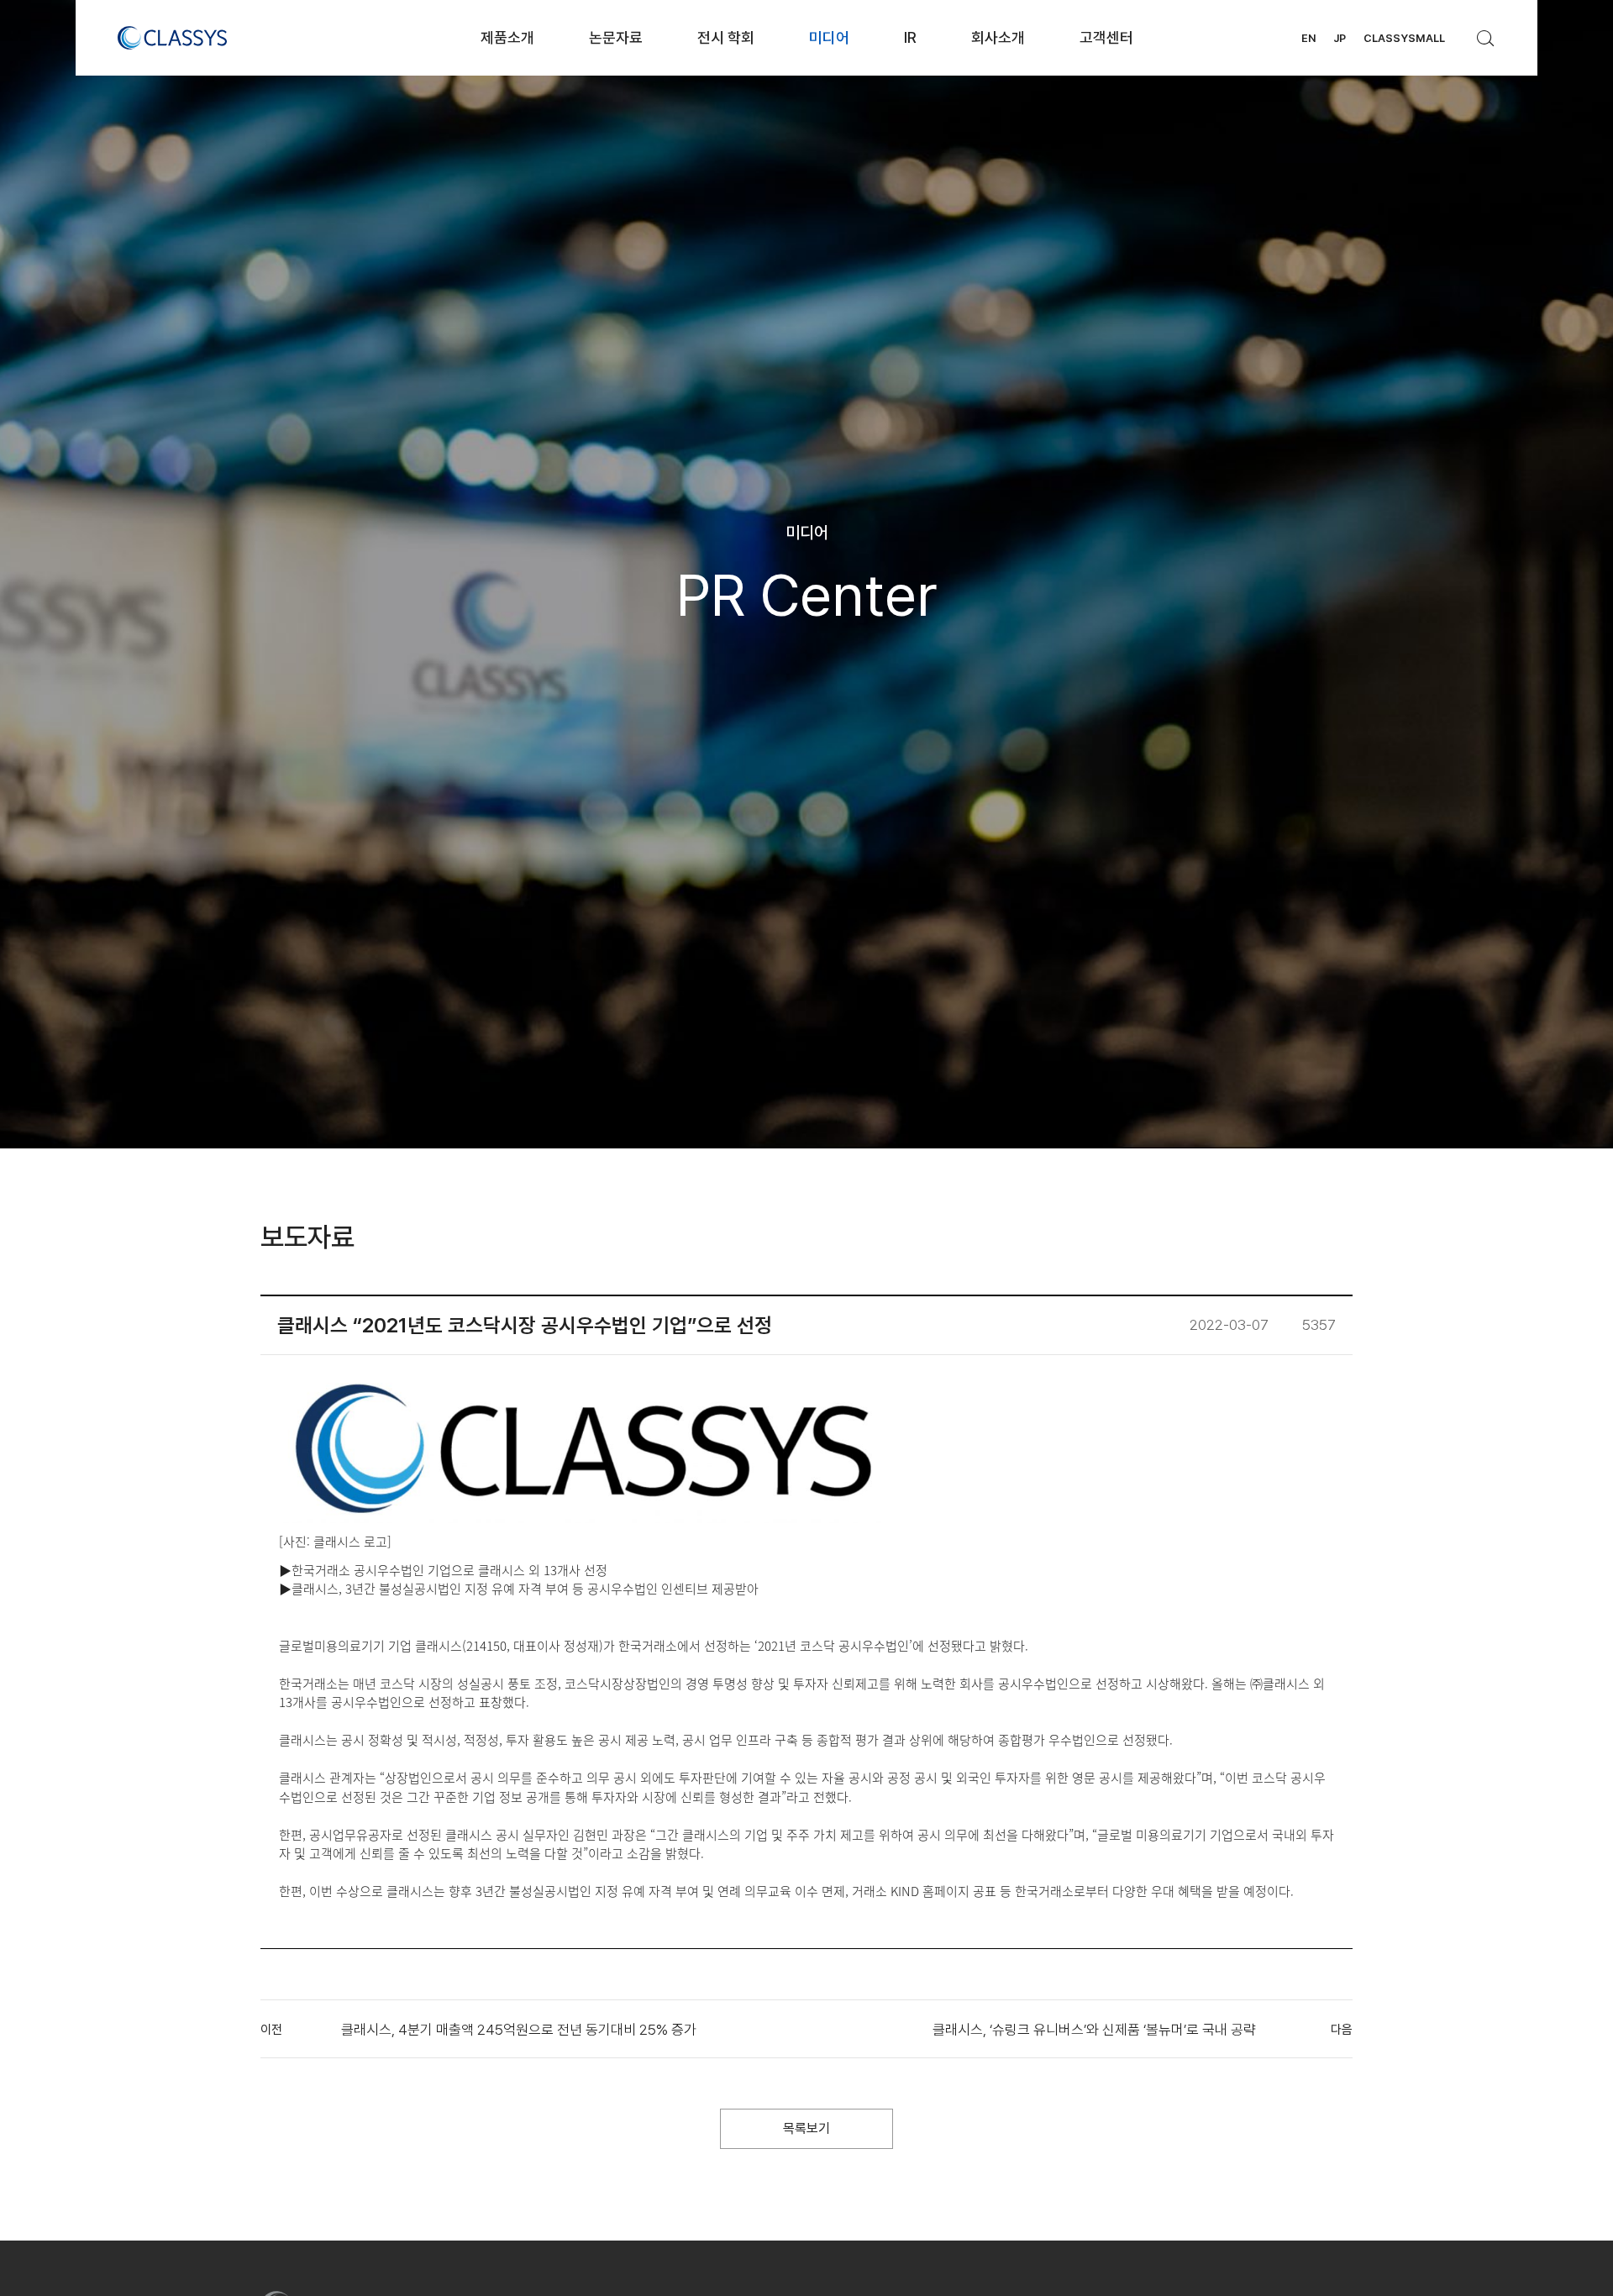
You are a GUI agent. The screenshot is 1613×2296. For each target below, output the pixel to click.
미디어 (829, 37)
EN (1308, 38)
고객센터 (1106, 37)
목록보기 (806, 2128)
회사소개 (998, 37)
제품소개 (507, 37)
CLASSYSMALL (1404, 38)
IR (910, 37)
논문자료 (616, 37)
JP (1340, 38)
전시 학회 (726, 37)
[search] (1486, 34)
